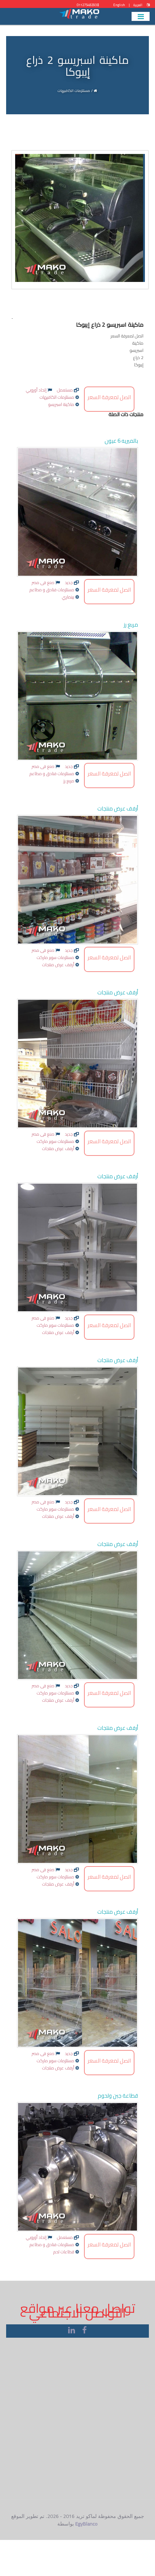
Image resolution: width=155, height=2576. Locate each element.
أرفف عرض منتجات (118, 808)
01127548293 (87, 5)
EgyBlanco (87, 2524)
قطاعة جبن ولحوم (118, 2096)
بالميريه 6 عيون (121, 441)
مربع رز (131, 625)
